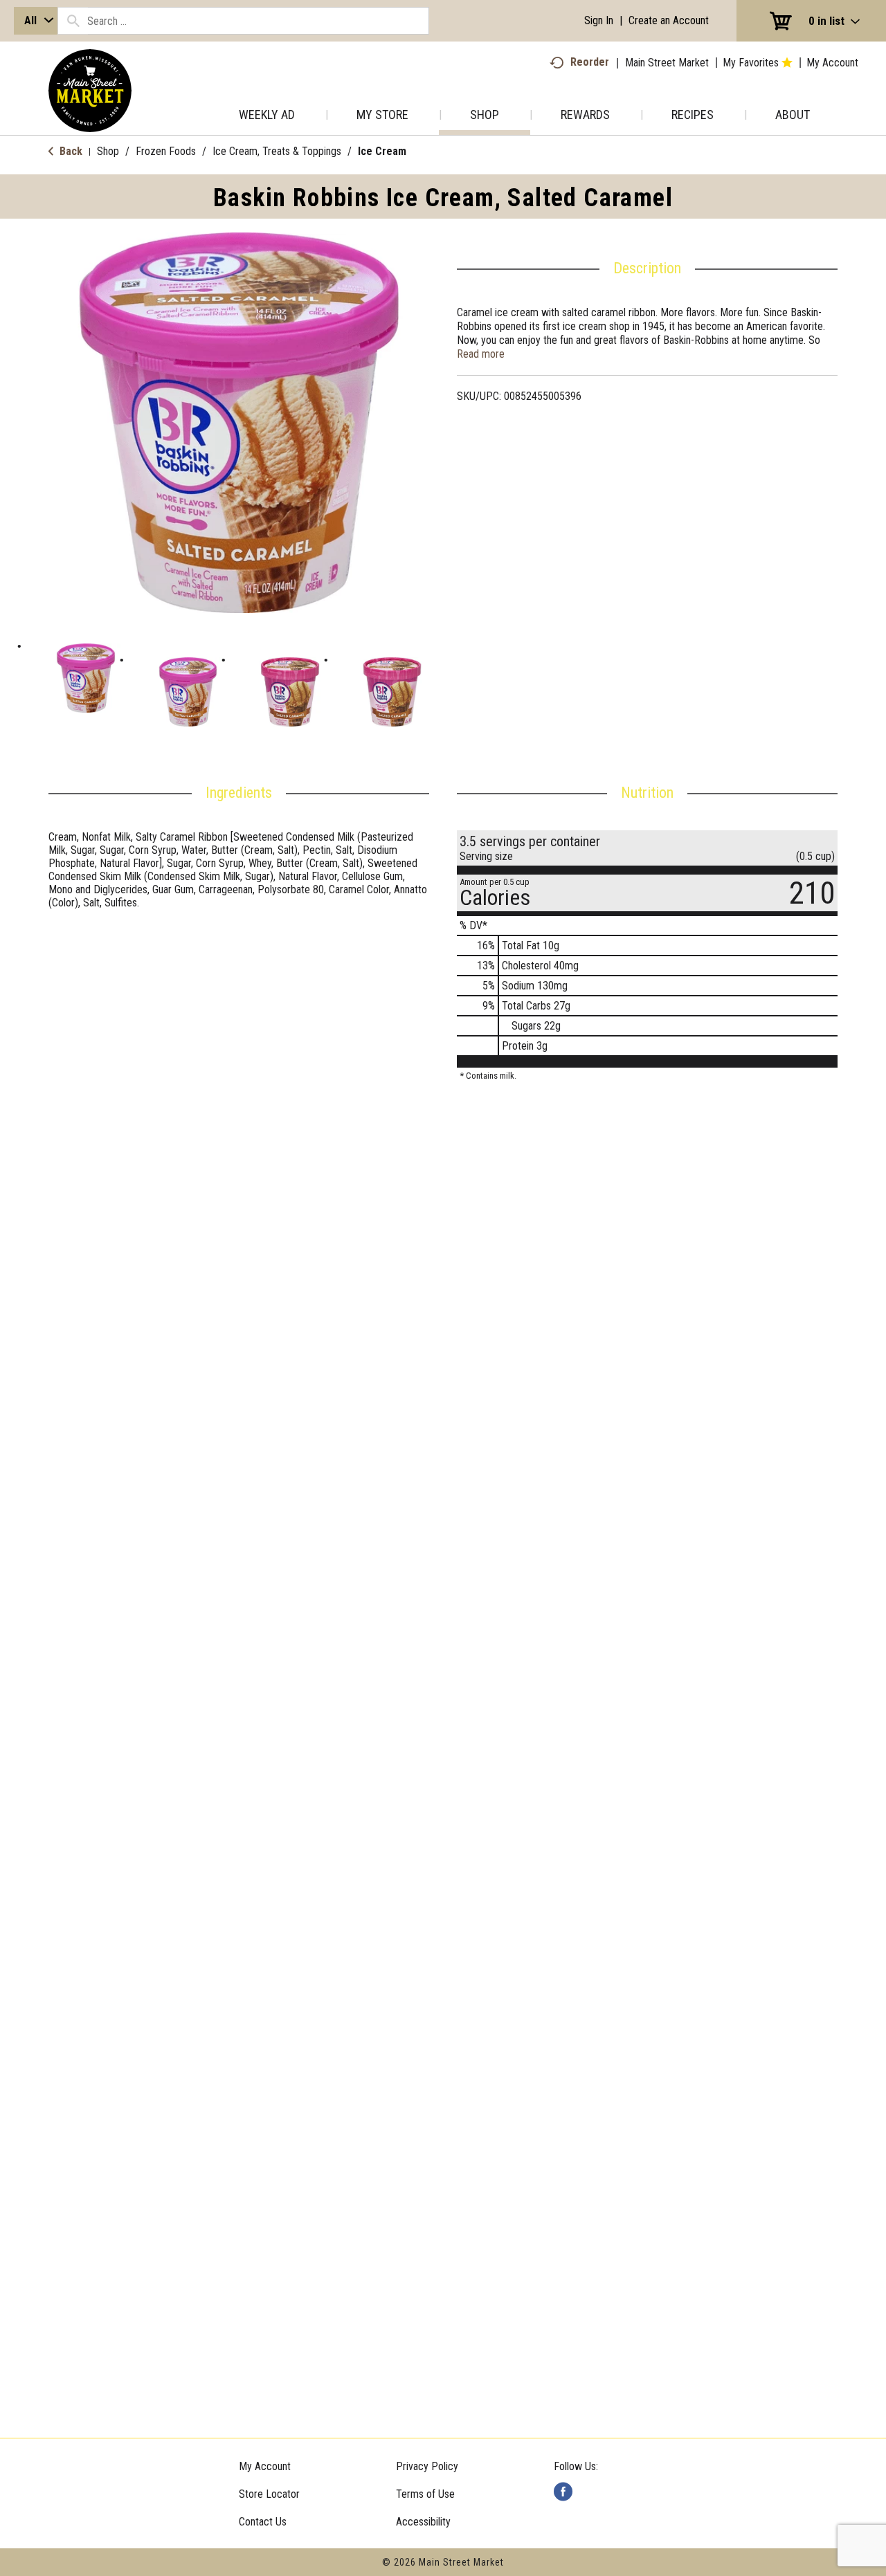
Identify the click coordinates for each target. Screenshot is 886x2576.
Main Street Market (667, 63)
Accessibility (423, 2522)
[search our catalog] (73, 21)
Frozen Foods (166, 151)
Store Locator (269, 2494)
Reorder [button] (590, 62)
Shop (108, 151)
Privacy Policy (427, 2466)
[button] (86, 678)
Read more (481, 354)
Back (70, 151)
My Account (265, 2466)
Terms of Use (425, 2494)
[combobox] (36, 21)
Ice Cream (382, 151)
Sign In (599, 20)
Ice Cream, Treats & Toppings (277, 151)
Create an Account (669, 20)
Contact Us (263, 2522)
